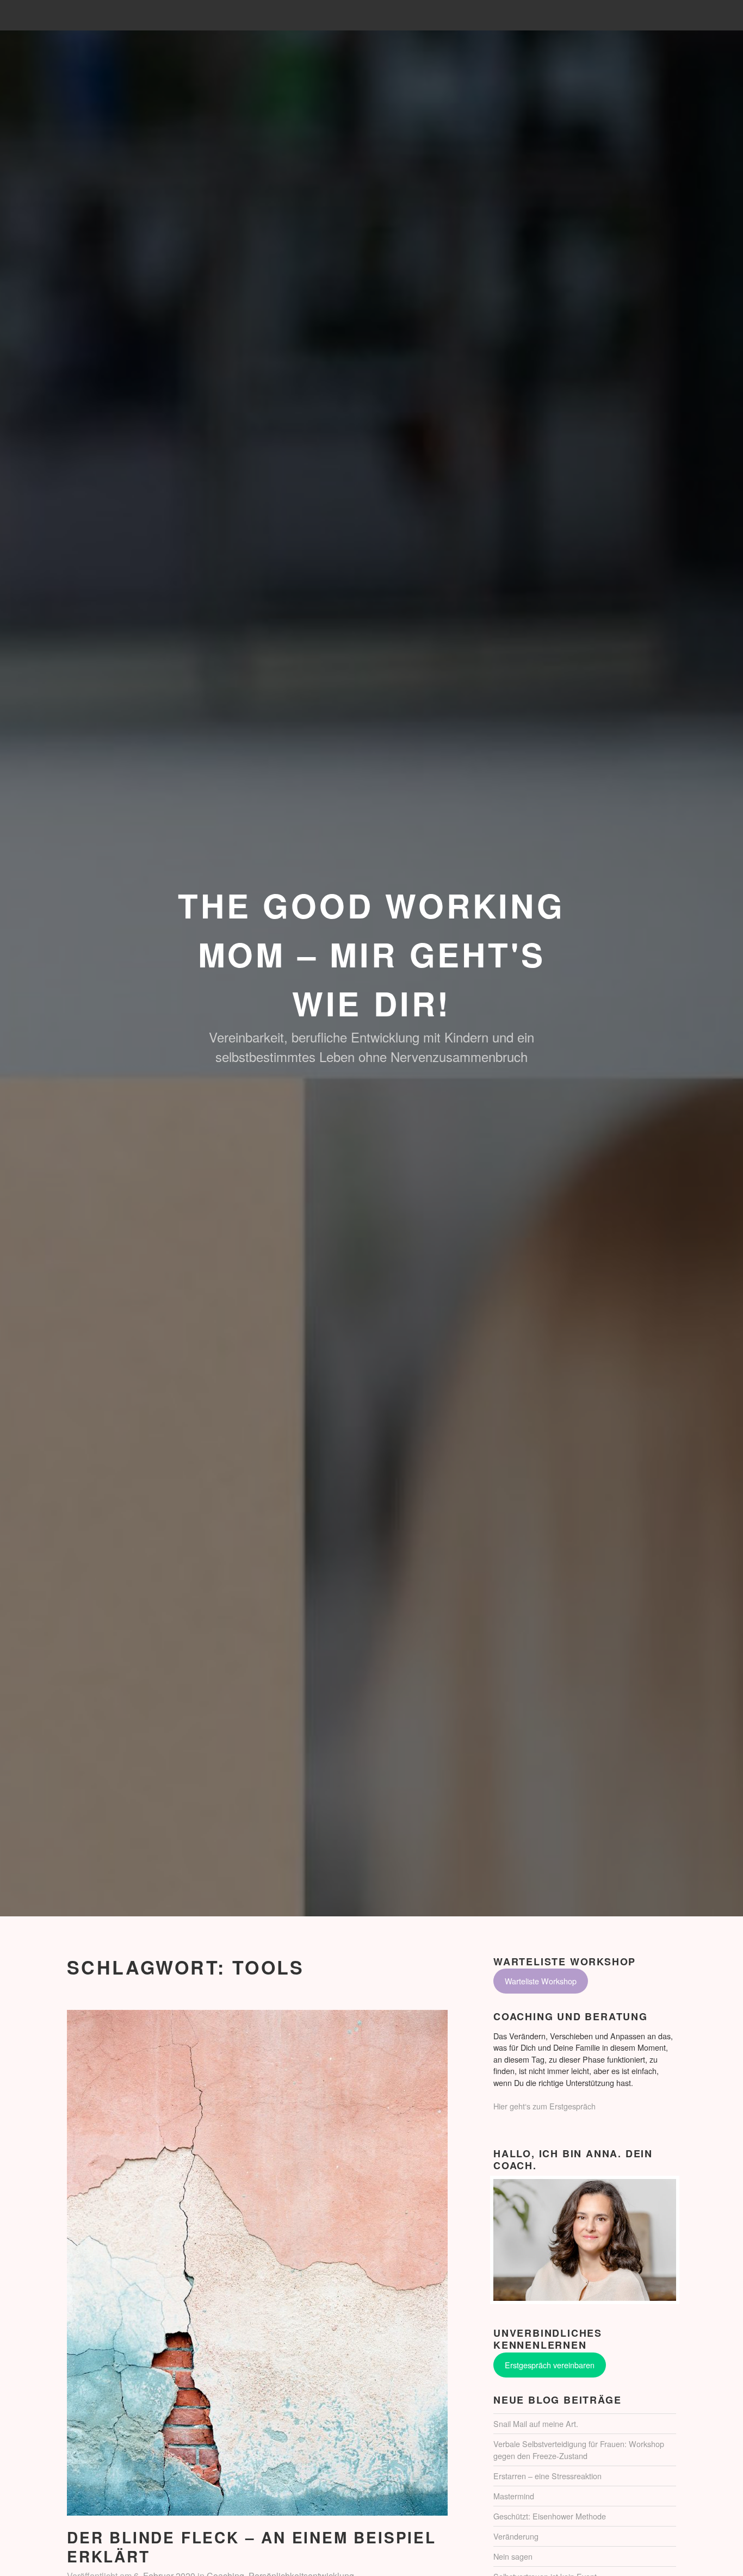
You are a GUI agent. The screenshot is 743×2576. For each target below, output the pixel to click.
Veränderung (516, 2536)
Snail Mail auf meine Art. (536, 2423)
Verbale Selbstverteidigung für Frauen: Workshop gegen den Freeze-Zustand (579, 2450)
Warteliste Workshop (541, 1981)
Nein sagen (513, 2556)
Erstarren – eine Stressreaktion (547, 2476)
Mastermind (514, 2496)
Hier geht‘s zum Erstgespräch (544, 2106)
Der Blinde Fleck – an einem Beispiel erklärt (252, 2547)
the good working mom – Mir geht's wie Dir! (371, 954)
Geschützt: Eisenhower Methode (550, 2516)
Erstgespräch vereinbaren (550, 2364)
